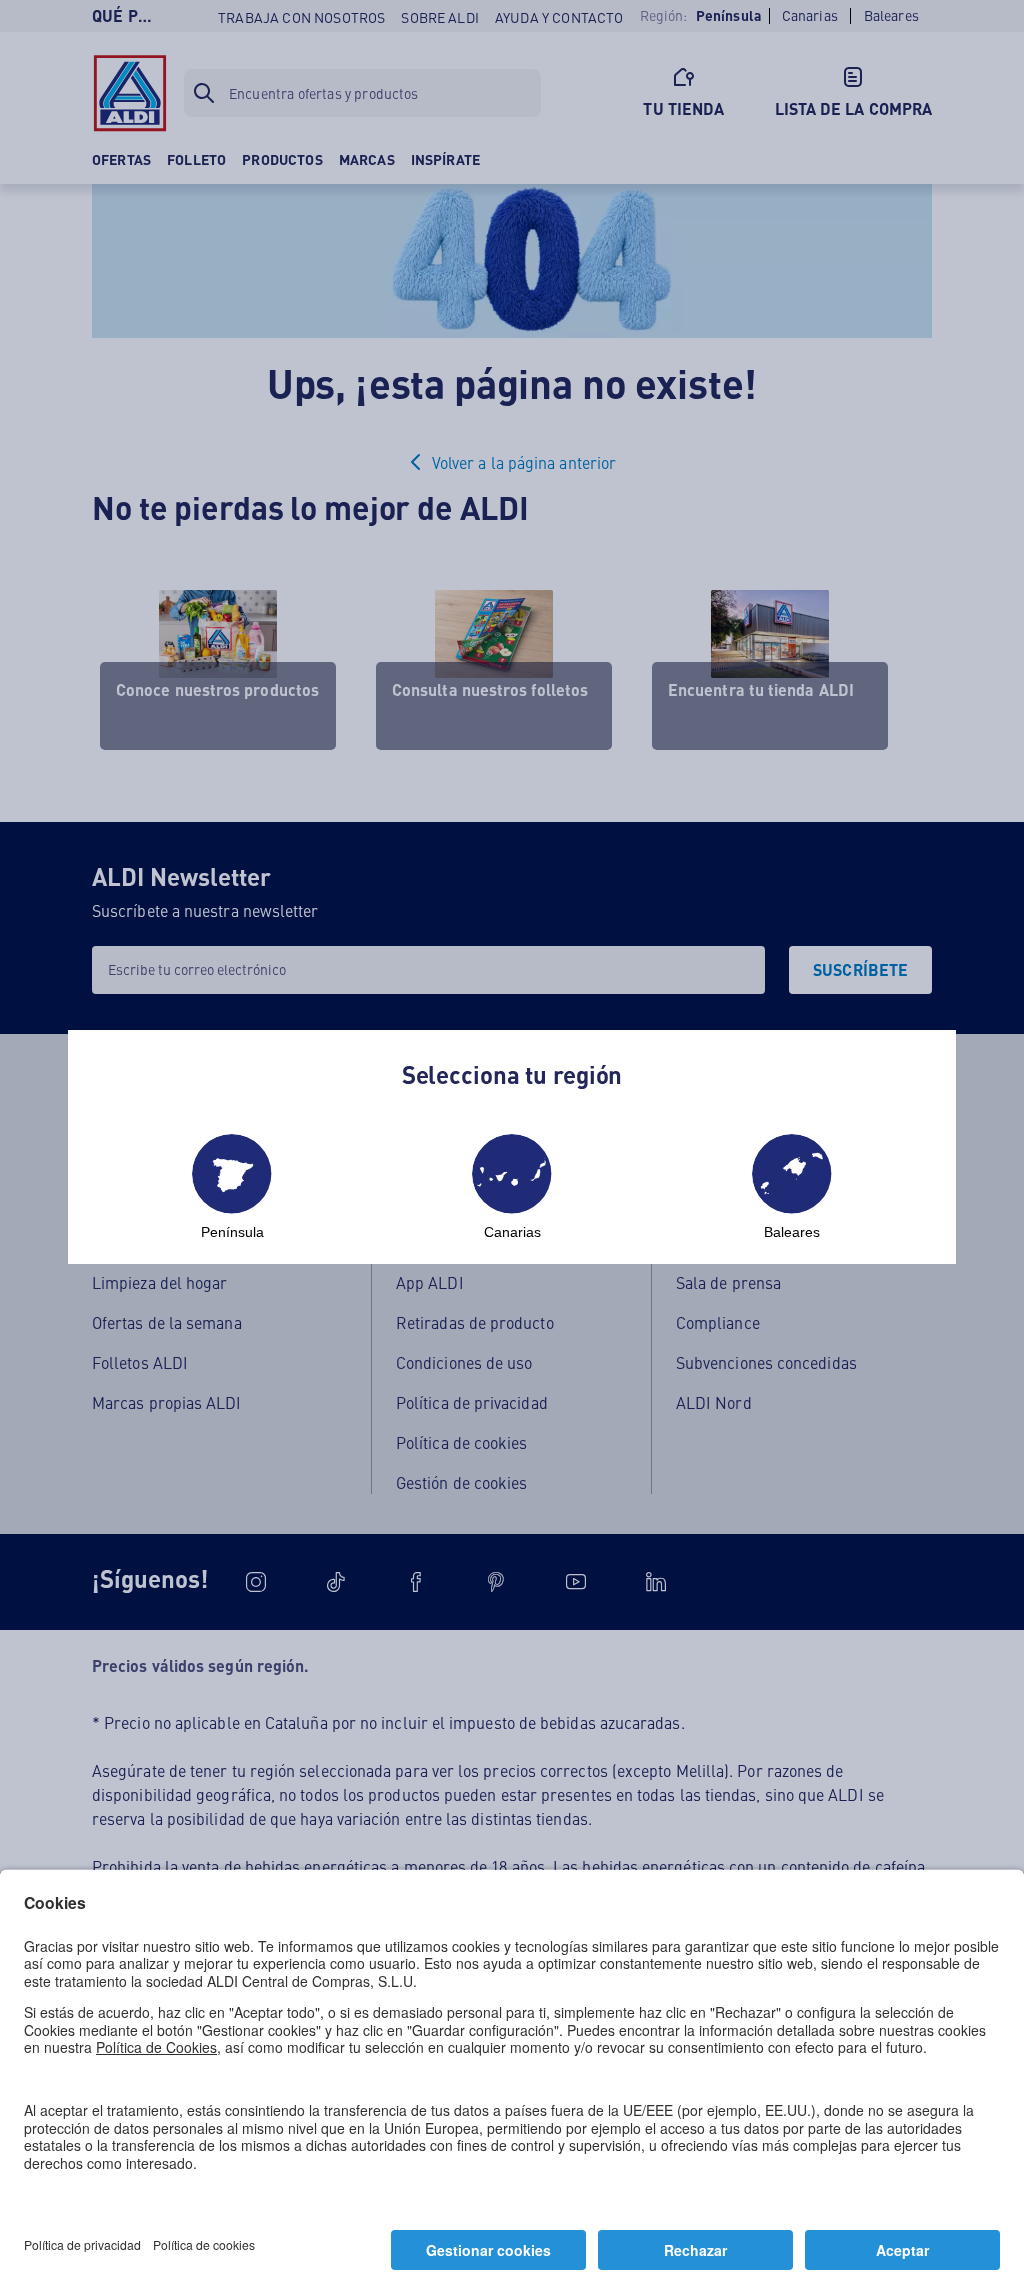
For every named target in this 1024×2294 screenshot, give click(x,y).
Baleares (792, 1232)
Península (232, 1232)
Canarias (512, 1232)
